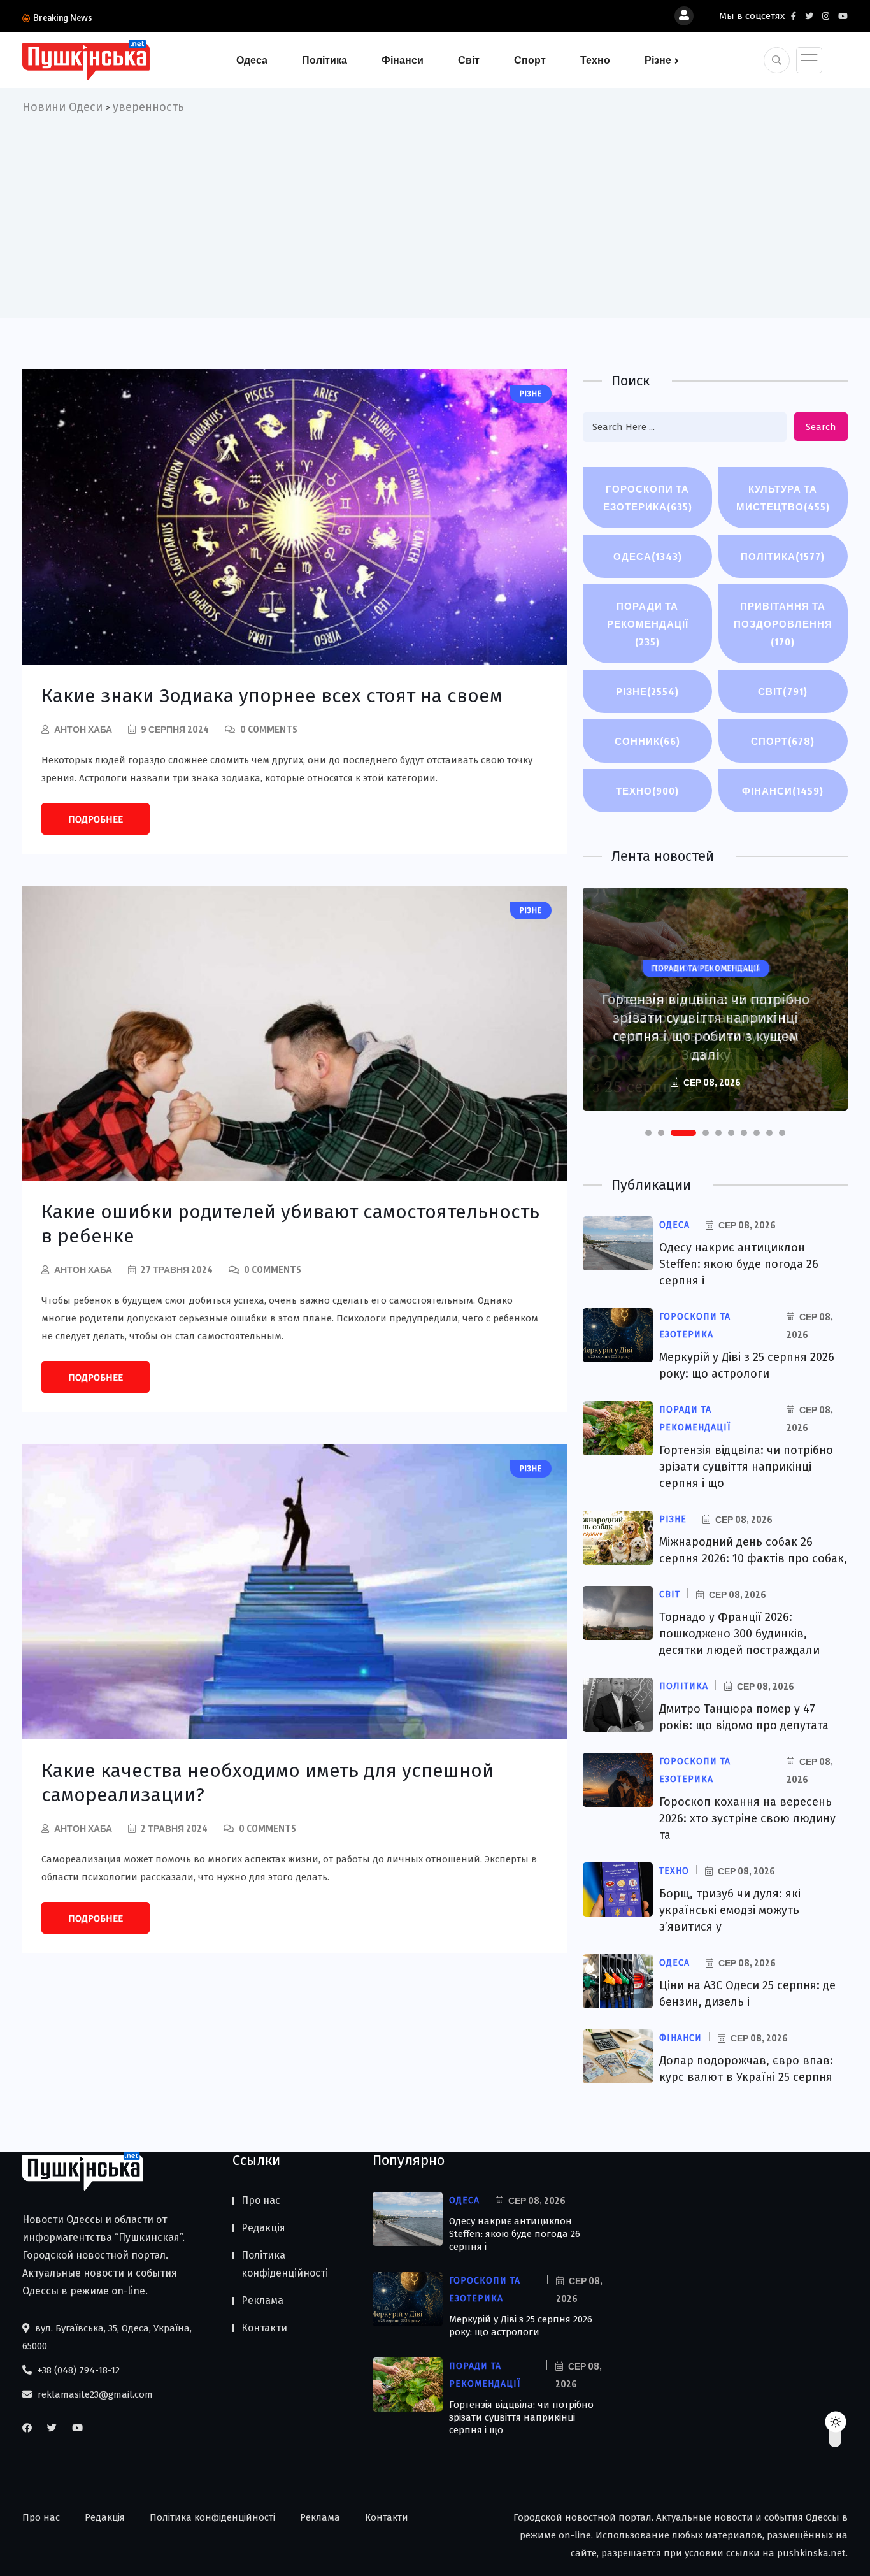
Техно (595, 60)
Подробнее (96, 819)
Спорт (530, 60)
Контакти (264, 2328)
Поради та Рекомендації (648, 624)
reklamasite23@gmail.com (94, 2394)
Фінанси (403, 60)
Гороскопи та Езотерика (648, 498)
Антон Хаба (83, 729)
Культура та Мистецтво (783, 498)
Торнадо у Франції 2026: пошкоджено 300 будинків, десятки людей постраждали (739, 1634)
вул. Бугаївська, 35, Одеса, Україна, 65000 (107, 2337)
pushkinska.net (811, 2553)
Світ (469, 60)
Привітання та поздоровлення (783, 624)
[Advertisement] (435, 212)
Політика (324, 60)
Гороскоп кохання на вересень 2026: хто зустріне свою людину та (747, 1818)
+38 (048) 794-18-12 (77, 2370)
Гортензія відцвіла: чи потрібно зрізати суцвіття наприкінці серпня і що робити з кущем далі (706, 1027)
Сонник (647, 741)
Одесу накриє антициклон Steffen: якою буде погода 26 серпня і (739, 1264)
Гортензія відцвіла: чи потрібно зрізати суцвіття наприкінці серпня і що (746, 1467)
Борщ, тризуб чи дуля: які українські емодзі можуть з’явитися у (730, 1910)
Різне (658, 60)
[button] (648, 1133)
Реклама (262, 2300)
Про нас (261, 2200)
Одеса (252, 60)
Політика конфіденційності (285, 2264)
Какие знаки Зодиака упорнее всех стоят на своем (272, 696)
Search (821, 427)
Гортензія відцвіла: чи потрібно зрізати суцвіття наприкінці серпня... (243, 18)
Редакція (263, 2228)
